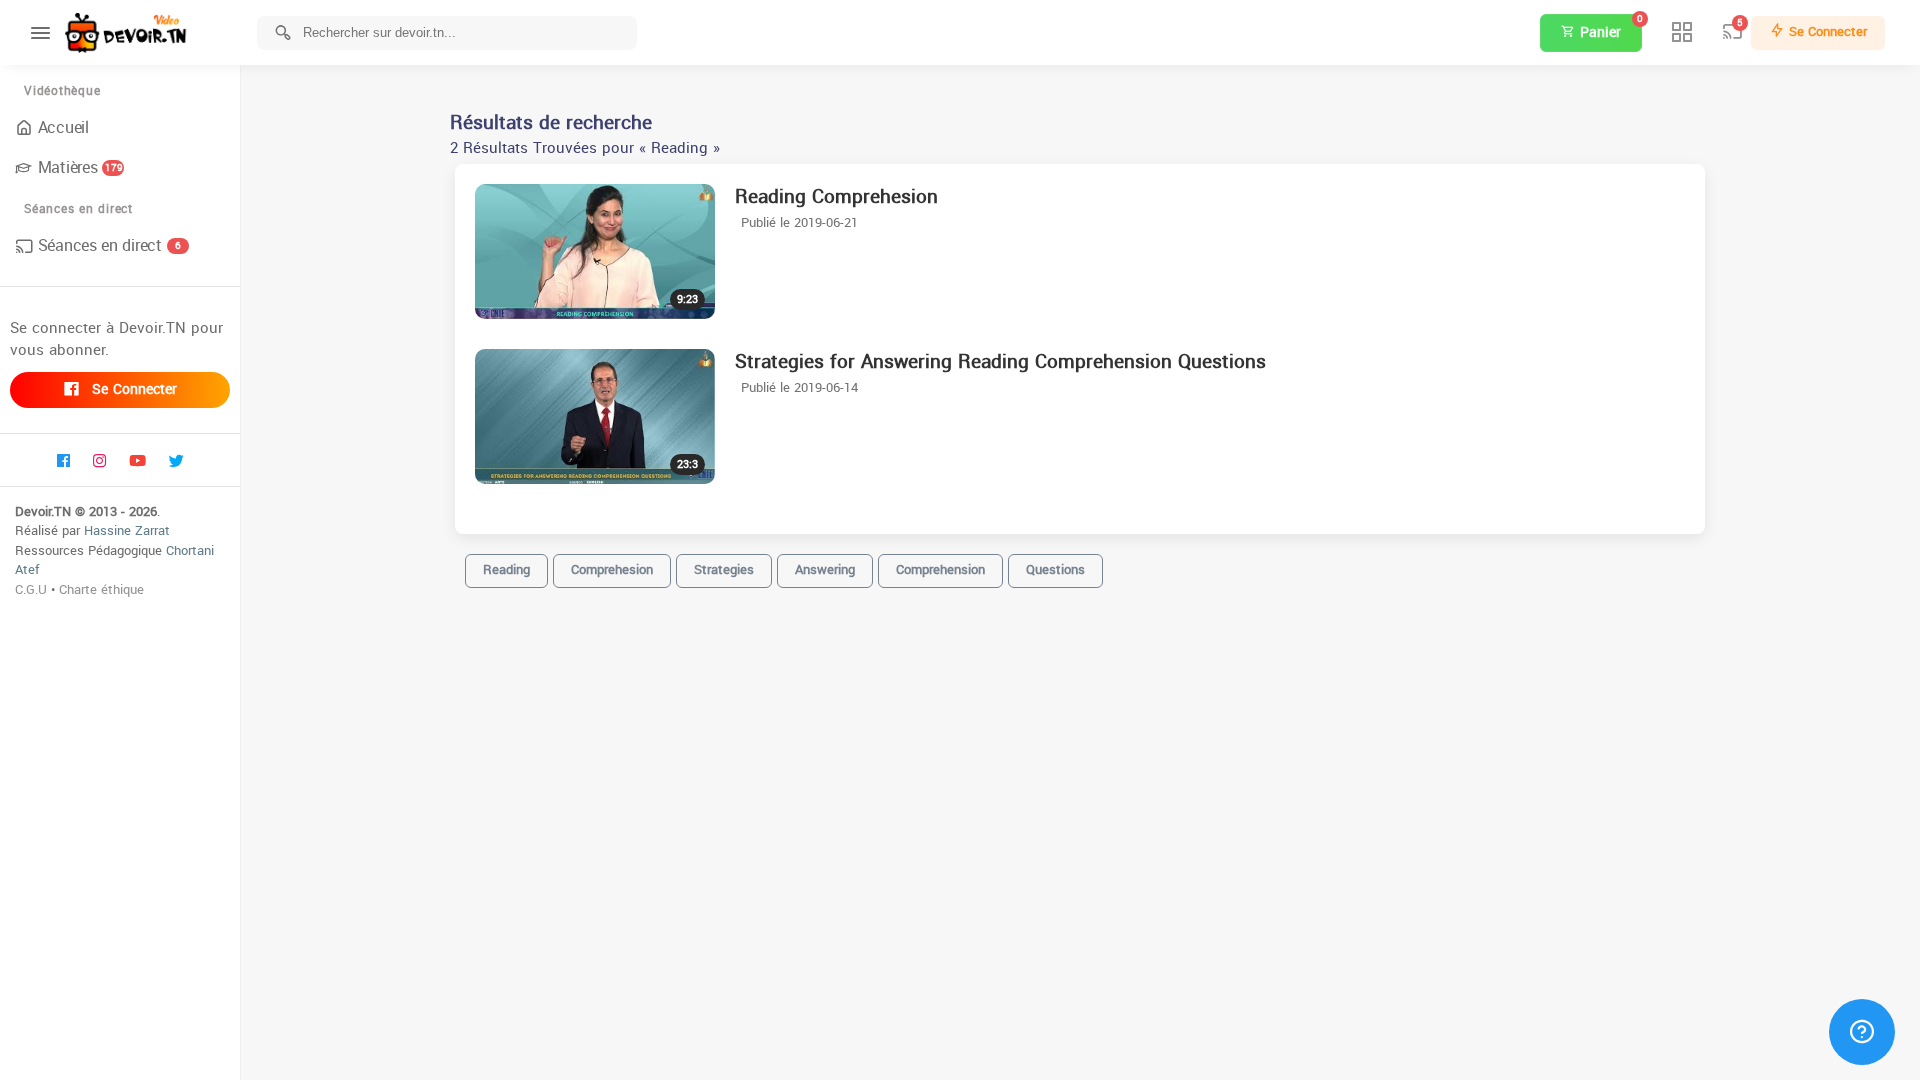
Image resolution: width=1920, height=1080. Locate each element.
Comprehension (940, 569)
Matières (80, 167)
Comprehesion (612, 569)
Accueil (63, 127)
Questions (1055, 569)
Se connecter (132, 389)
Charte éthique (101, 589)
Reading (506, 569)
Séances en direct (109, 245)
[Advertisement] (1080, 1050)
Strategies (724, 569)
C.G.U (31, 589)
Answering (825, 569)
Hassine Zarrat (127, 530)
